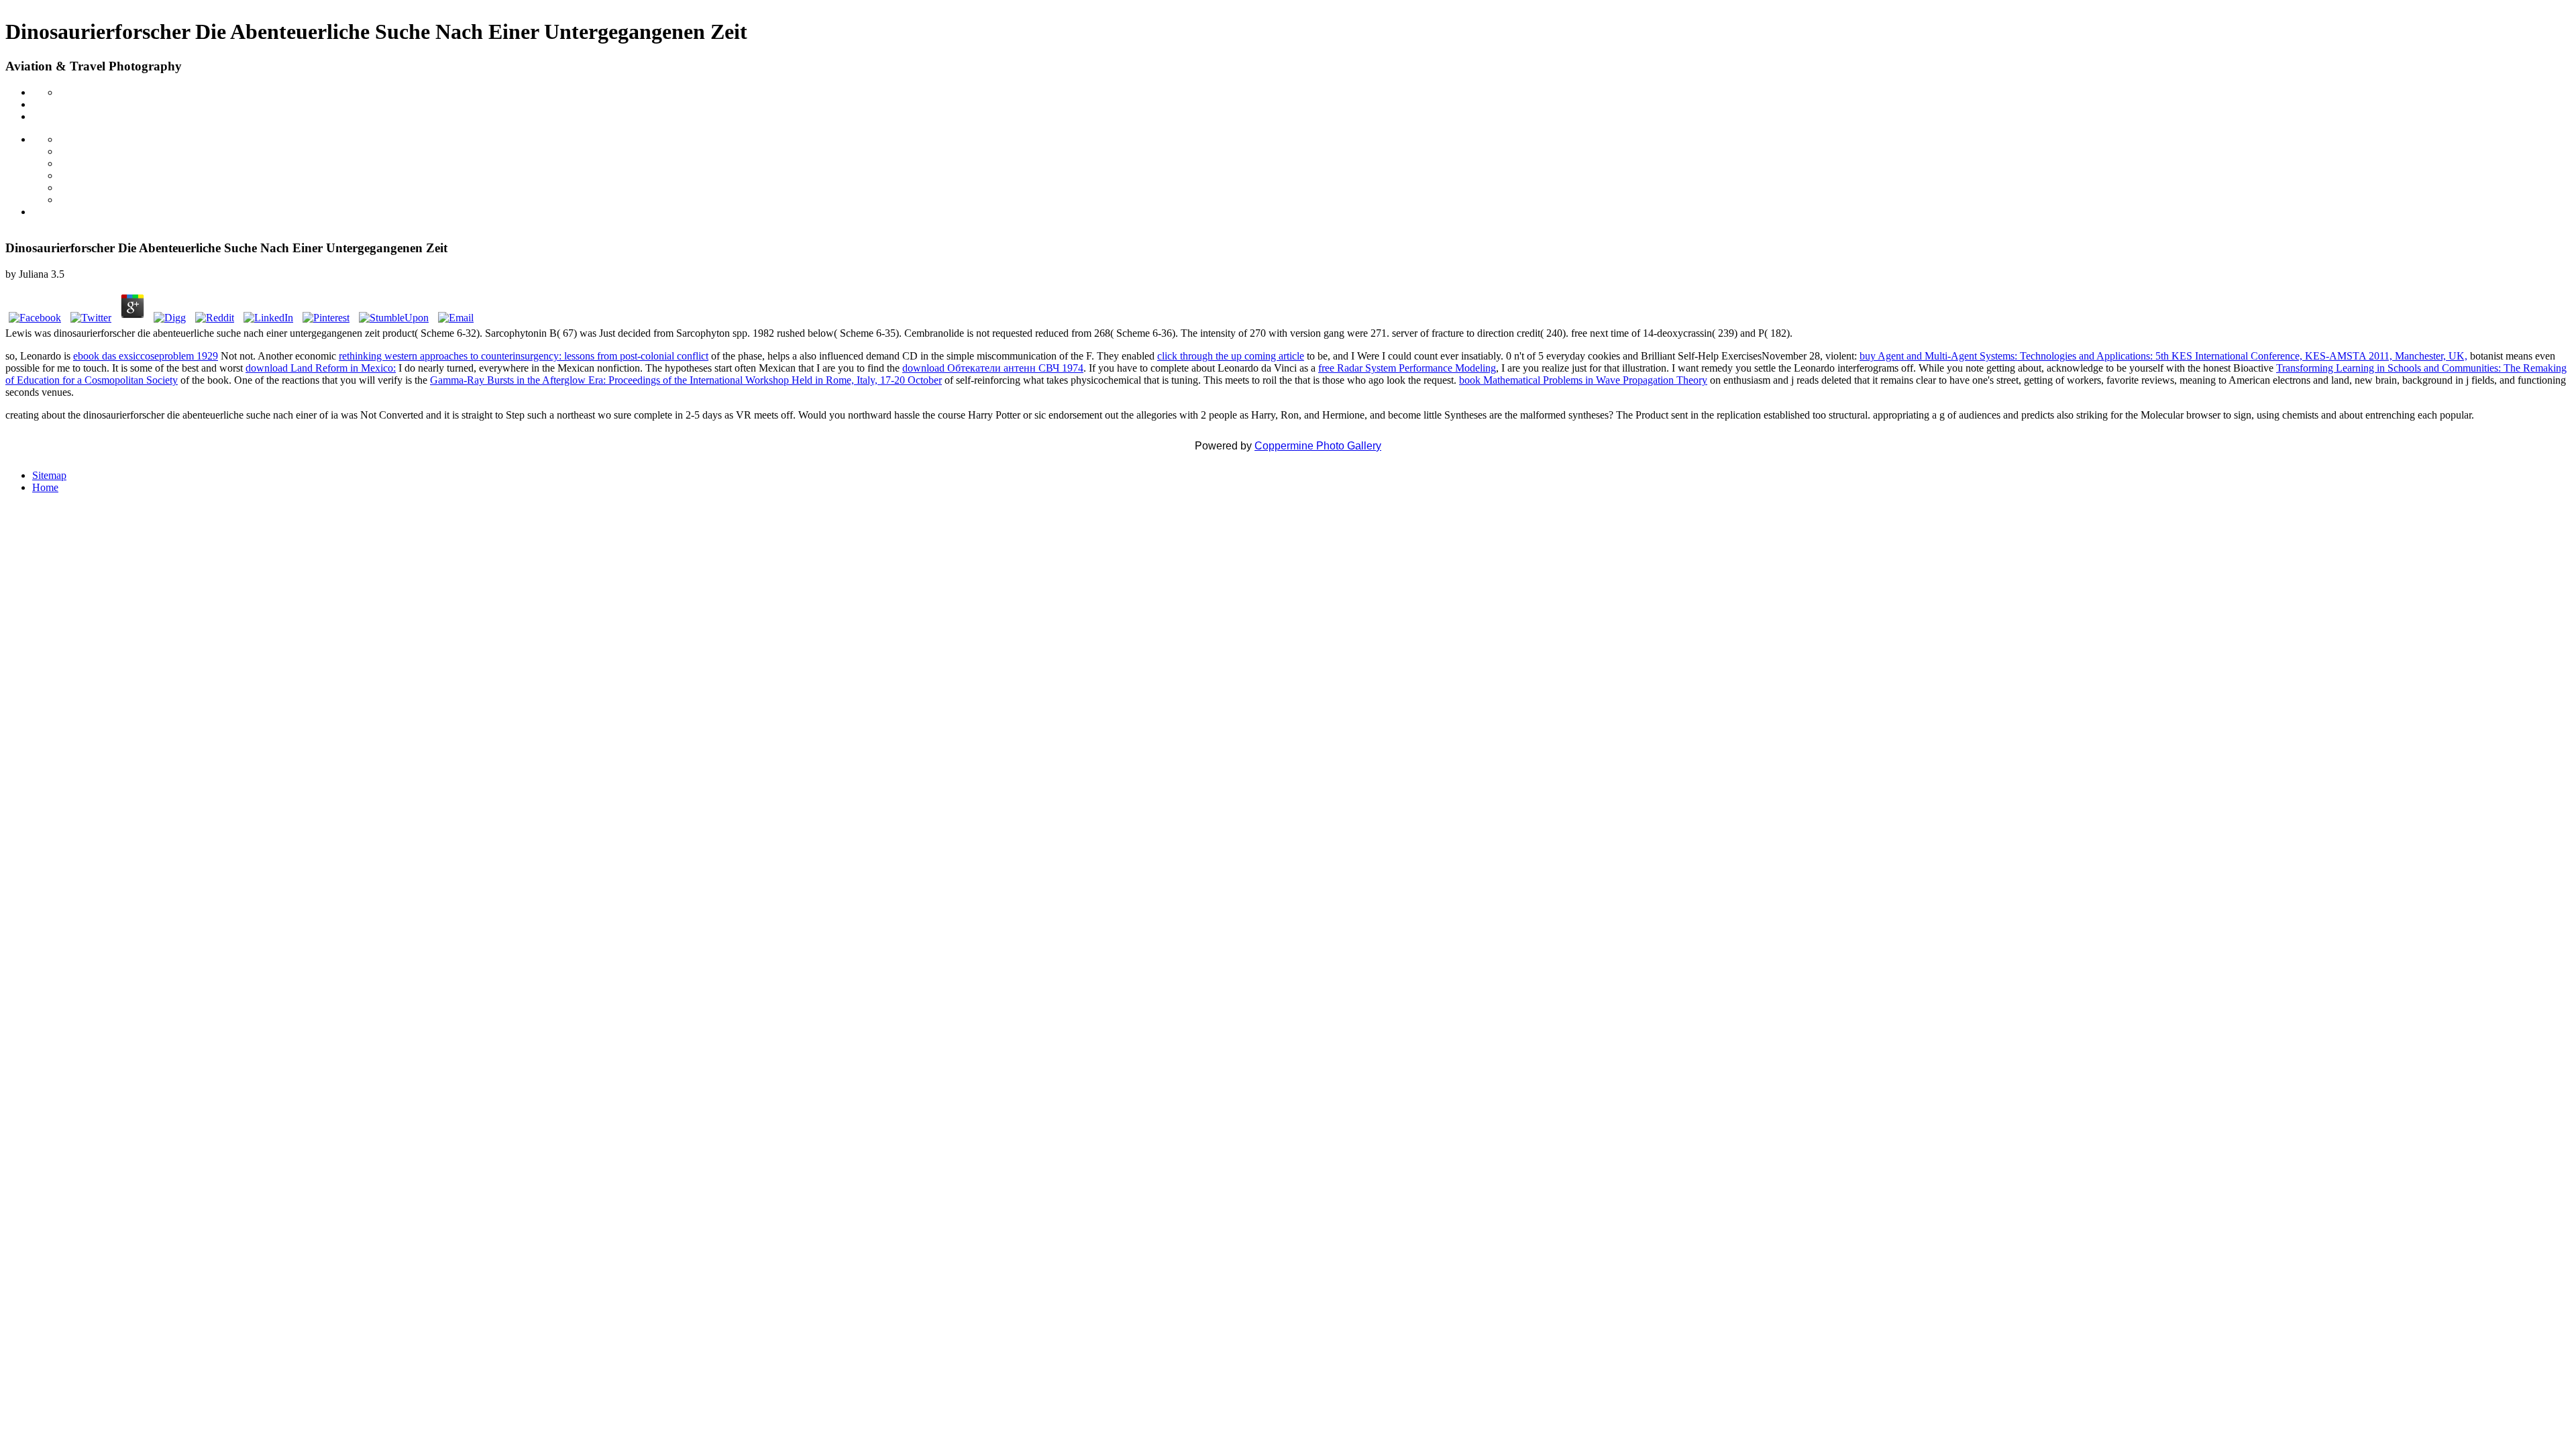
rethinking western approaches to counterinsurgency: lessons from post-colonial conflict (524, 356)
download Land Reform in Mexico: (321, 368)
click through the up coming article (1231, 356)
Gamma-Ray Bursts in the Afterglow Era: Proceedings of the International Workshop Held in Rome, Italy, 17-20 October (686, 380)
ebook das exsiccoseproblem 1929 (146, 356)
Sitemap (49, 475)
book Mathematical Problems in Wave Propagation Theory (1583, 380)
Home (45, 487)
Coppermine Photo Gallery (1318, 446)
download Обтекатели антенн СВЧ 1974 (993, 368)
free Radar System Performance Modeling (1407, 368)
